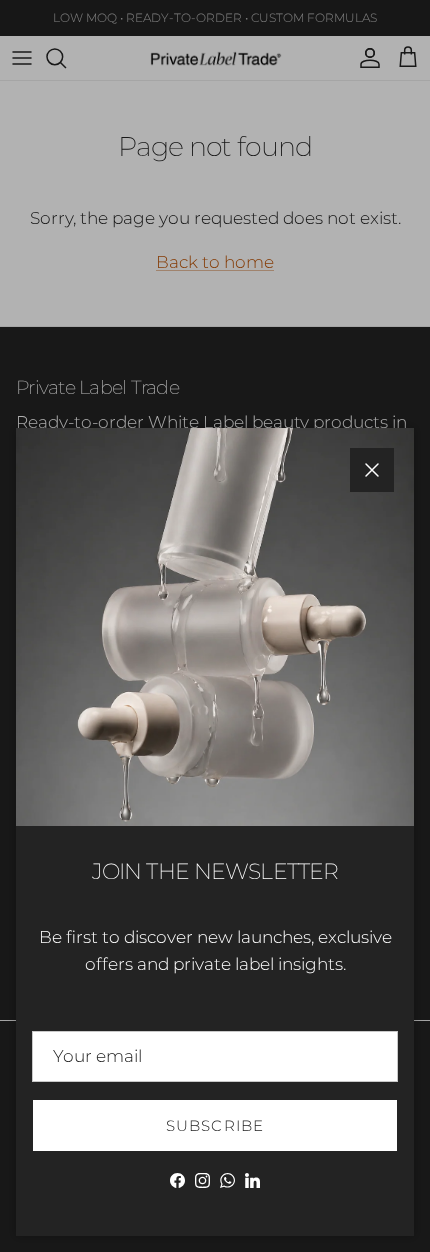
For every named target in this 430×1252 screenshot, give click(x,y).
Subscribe (215, 1125)
